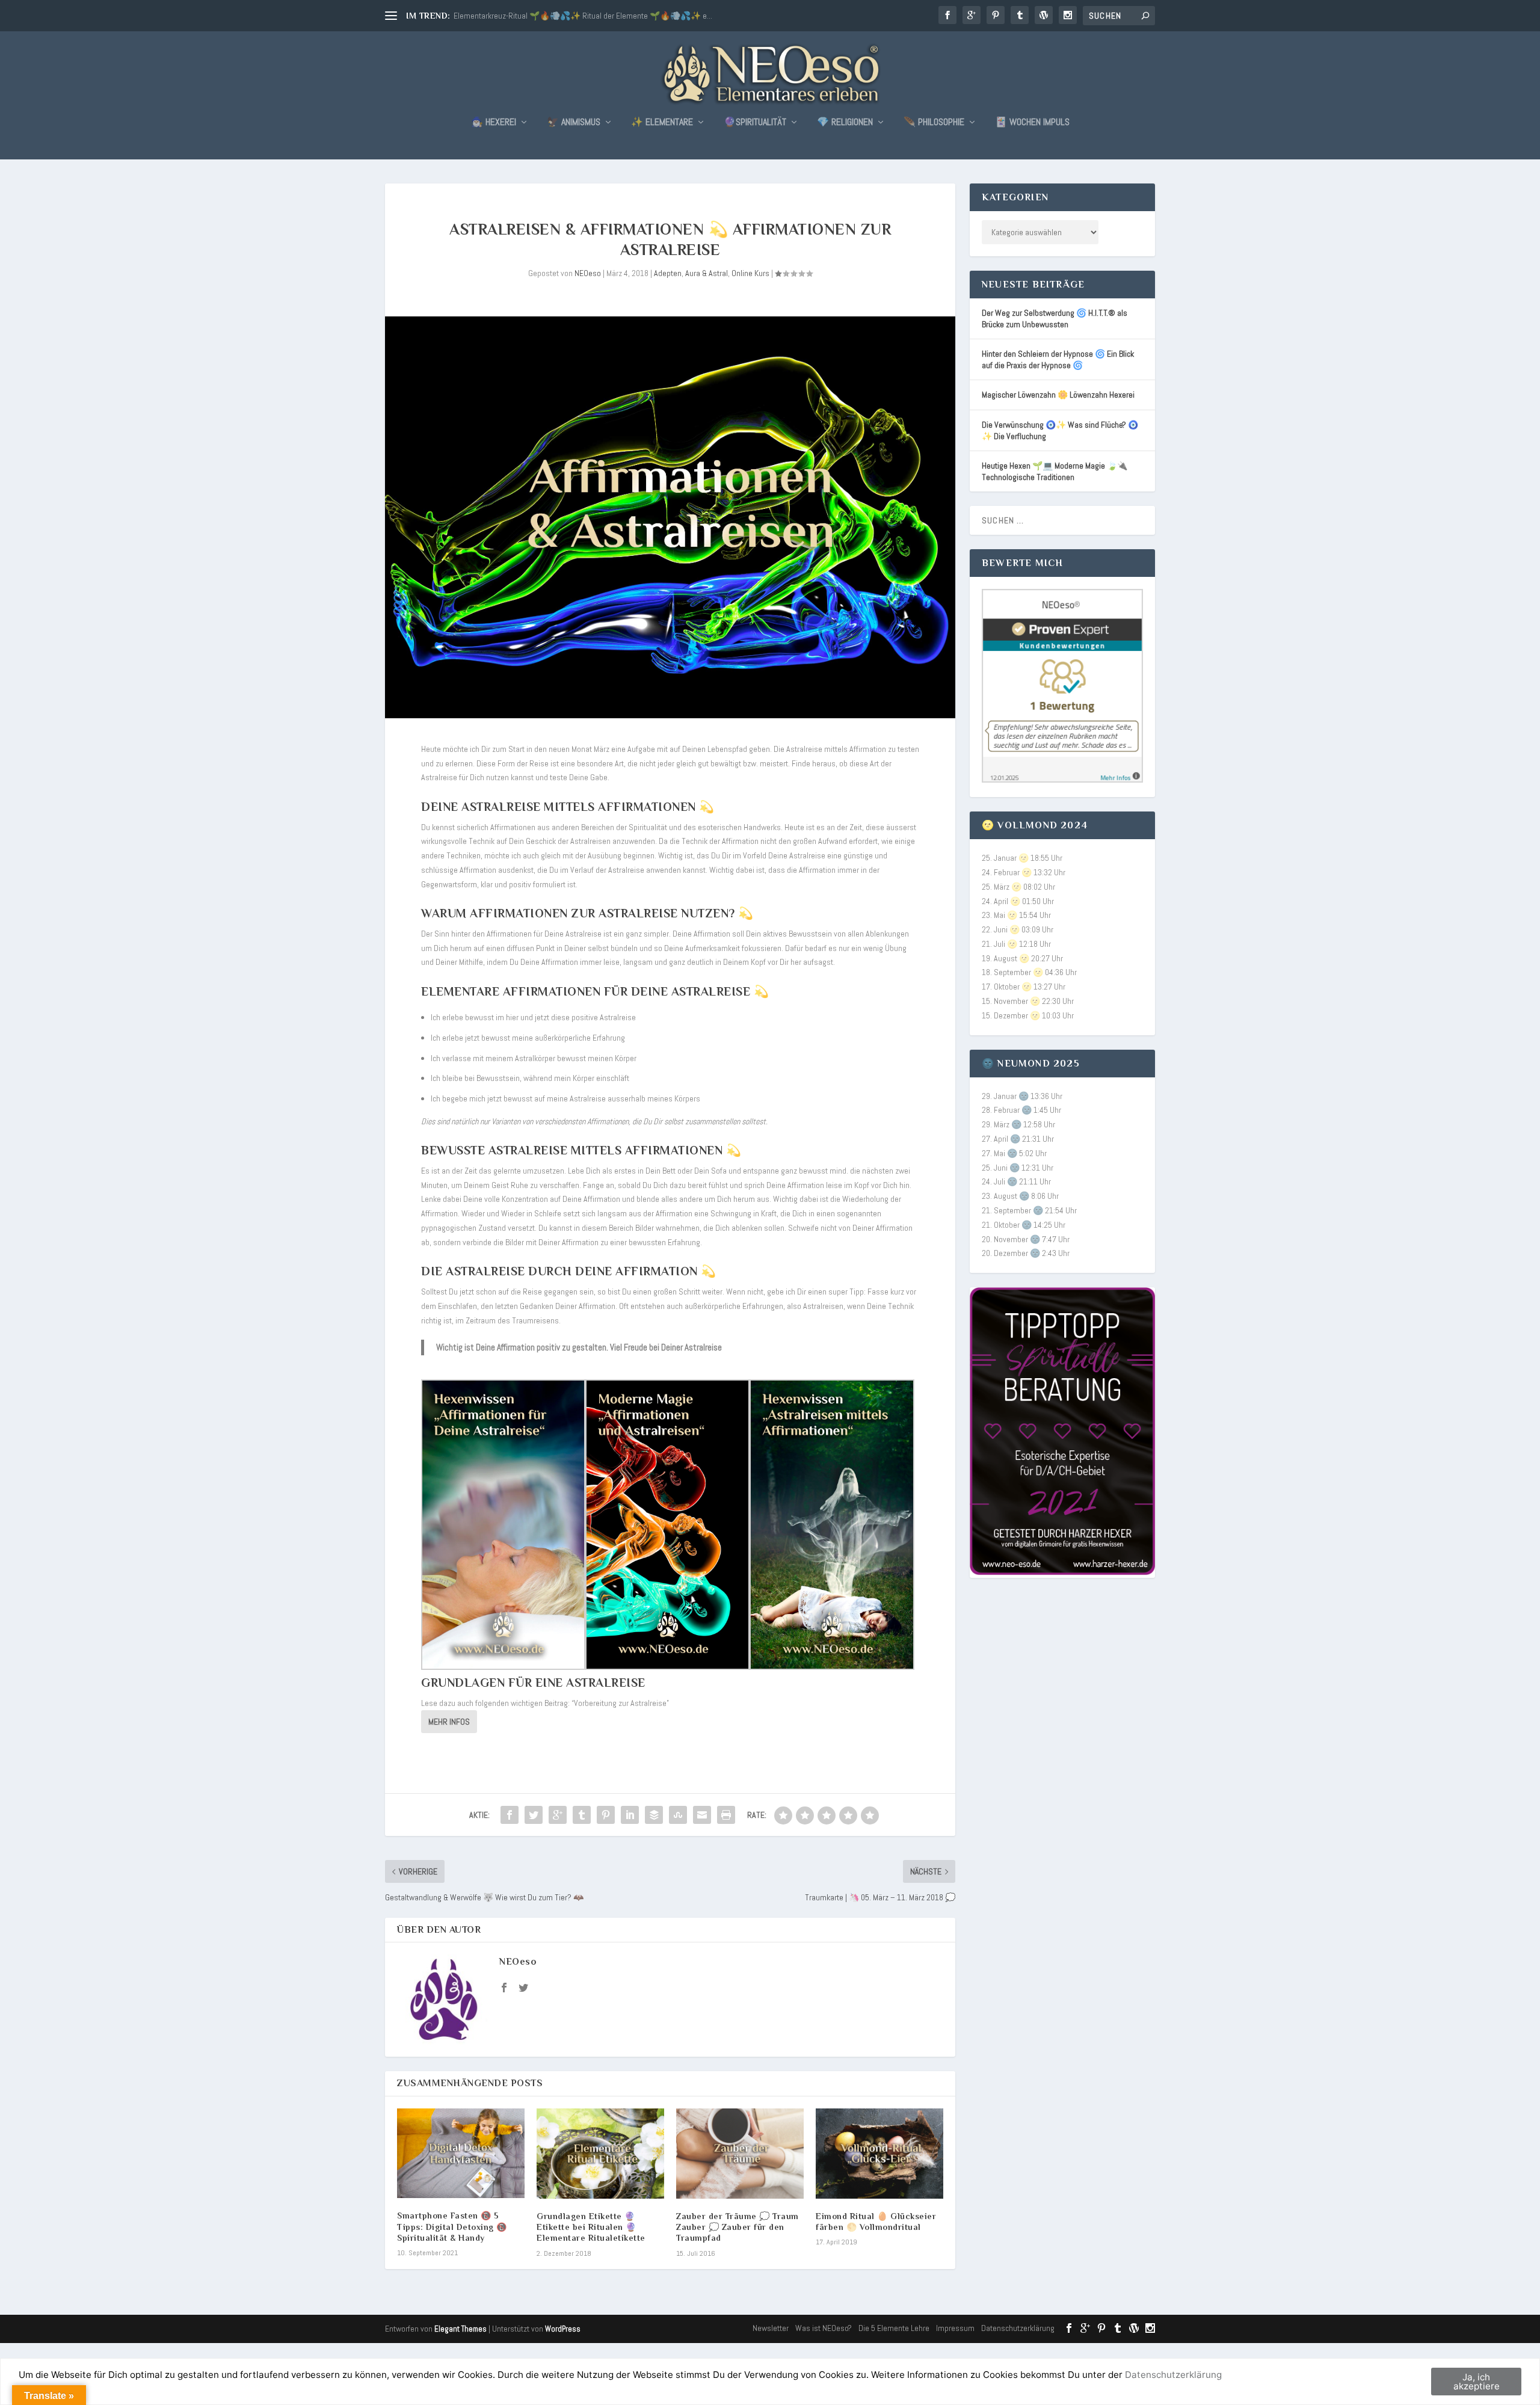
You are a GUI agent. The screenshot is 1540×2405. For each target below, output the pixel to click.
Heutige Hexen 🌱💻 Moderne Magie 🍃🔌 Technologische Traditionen (1055, 471)
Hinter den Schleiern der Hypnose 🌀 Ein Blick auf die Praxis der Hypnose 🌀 (1058, 359)
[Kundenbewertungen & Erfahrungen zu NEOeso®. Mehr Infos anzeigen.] (1062, 780)
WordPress (563, 2329)
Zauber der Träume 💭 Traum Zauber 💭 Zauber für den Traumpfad (738, 2227)
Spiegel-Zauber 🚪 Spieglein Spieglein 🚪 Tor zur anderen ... (555, 16)
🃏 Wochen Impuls (1032, 123)
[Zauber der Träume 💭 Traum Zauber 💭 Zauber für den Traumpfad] (740, 2154)
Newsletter (771, 2328)
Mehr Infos (449, 1722)
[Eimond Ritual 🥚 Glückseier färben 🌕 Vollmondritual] (879, 2154)
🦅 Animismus (574, 123)
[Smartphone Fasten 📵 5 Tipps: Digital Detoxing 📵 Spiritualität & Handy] (461, 2153)
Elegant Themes (460, 2329)
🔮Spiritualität (755, 123)
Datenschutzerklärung (1018, 2328)
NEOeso (588, 273)
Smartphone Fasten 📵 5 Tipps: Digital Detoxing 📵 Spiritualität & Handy (452, 2226)
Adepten (668, 273)
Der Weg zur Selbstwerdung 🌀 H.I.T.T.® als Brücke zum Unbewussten (1055, 319)
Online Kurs (750, 273)
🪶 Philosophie (934, 123)
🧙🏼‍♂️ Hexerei (494, 123)
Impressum (955, 2328)
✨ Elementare (662, 123)
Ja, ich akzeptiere (1477, 2382)
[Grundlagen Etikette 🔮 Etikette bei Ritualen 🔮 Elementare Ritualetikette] (600, 2154)
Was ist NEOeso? (824, 2328)
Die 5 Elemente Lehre (894, 2328)
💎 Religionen (845, 123)
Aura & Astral (707, 273)
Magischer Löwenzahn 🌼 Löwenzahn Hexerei (1058, 395)
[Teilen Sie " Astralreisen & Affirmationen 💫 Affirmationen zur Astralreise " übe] (510, 1815)
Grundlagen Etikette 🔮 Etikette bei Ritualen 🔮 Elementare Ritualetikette (591, 2227)
